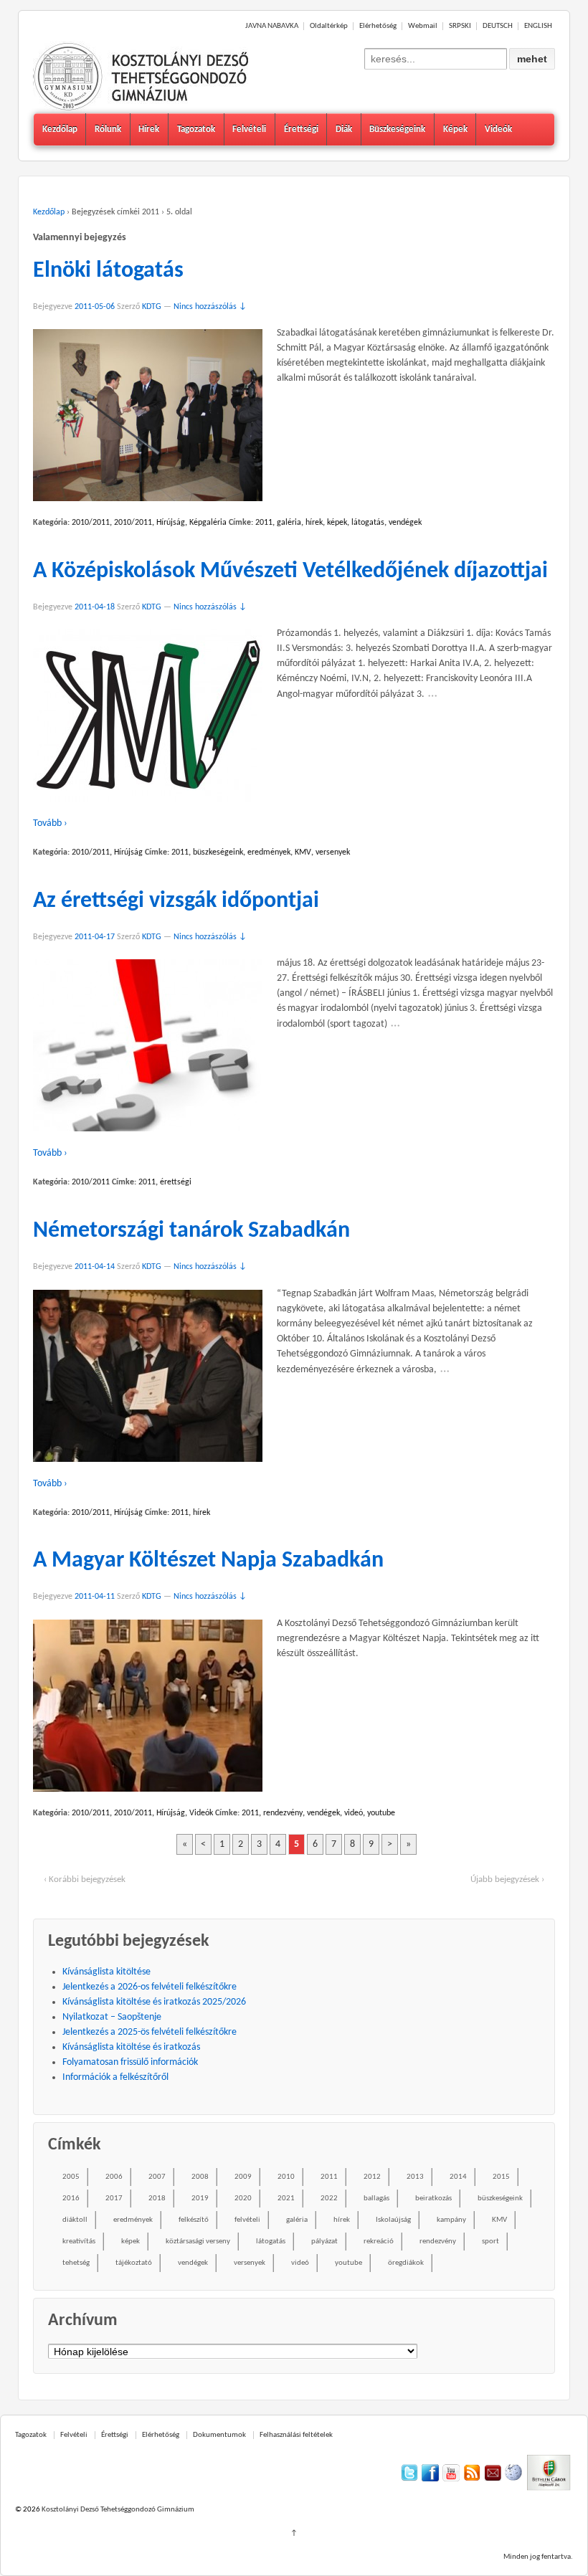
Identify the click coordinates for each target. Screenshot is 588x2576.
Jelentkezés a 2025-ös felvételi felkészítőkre (150, 2032)
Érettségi (301, 129)
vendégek (405, 523)
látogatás (368, 523)
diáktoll (75, 2220)
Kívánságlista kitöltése (106, 1972)
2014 (458, 2177)
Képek (455, 129)
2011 (264, 523)
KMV (303, 852)
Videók (498, 129)
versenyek (333, 852)
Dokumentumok (219, 2435)
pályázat (324, 2242)
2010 (286, 2177)
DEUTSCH (498, 26)
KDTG (152, 307)
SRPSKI (460, 26)
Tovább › (50, 823)
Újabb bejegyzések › (507, 1879)
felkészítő (194, 2220)
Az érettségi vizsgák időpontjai (176, 901)
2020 (243, 2199)
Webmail (423, 26)
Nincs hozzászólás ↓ (210, 307)
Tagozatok (196, 129)
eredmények (269, 852)
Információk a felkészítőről (115, 2077)
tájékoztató (134, 2263)
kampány (451, 2220)
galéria (289, 523)
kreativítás (79, 2242)
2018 (157, 2199)
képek (337, 523)
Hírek (149, 129)
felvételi (247, 2220)
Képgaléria (208, 523)
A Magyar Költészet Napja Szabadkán (208, 1561)
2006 (114, 2177)
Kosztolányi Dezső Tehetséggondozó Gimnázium (117, 2510)
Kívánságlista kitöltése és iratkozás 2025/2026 (154, 2002)
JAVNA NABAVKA (272, 26)
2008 (200, 2177)
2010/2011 (91, 523)
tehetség (76, 2263)
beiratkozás (433, 2199)
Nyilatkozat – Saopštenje (112, 2017)
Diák (344, 129)
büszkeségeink (218, 852)
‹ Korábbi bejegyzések (85, 1879)
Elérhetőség (378, 26)
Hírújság (171, 523)
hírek (314, 523)
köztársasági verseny (198, 2242)
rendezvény (283, 1813)
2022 (329, 2199)
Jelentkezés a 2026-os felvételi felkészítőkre (150, 1987)
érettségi (176, 1182)
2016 (71, 2199)
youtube (381, 1813)
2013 (415, 2177)
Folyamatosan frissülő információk (130, 2062)
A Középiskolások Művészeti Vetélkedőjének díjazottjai (290, 571)
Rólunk (108, 129)
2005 (71, 2177)
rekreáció (379, 2242)
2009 (243, 2177)
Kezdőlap (60, 129)
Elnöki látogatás (108, 271)
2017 (114, 2199)
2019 (200, 2199)
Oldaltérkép (329, 26)
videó (354, 1813)
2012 (372, 2177)
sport (490, 2242)
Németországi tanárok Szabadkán (191, 1231)
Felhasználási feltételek (296, 2435)
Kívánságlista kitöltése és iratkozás (131, 2047)
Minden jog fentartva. (538, 2557)
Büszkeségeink (397, 129)
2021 (286, 2199)
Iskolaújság (393, 2220)
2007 (157, 2177)
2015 (501, 2177)
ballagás (376, 2199)
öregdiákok (406, 2263)
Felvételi (249, 129)
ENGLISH (538, 26)
